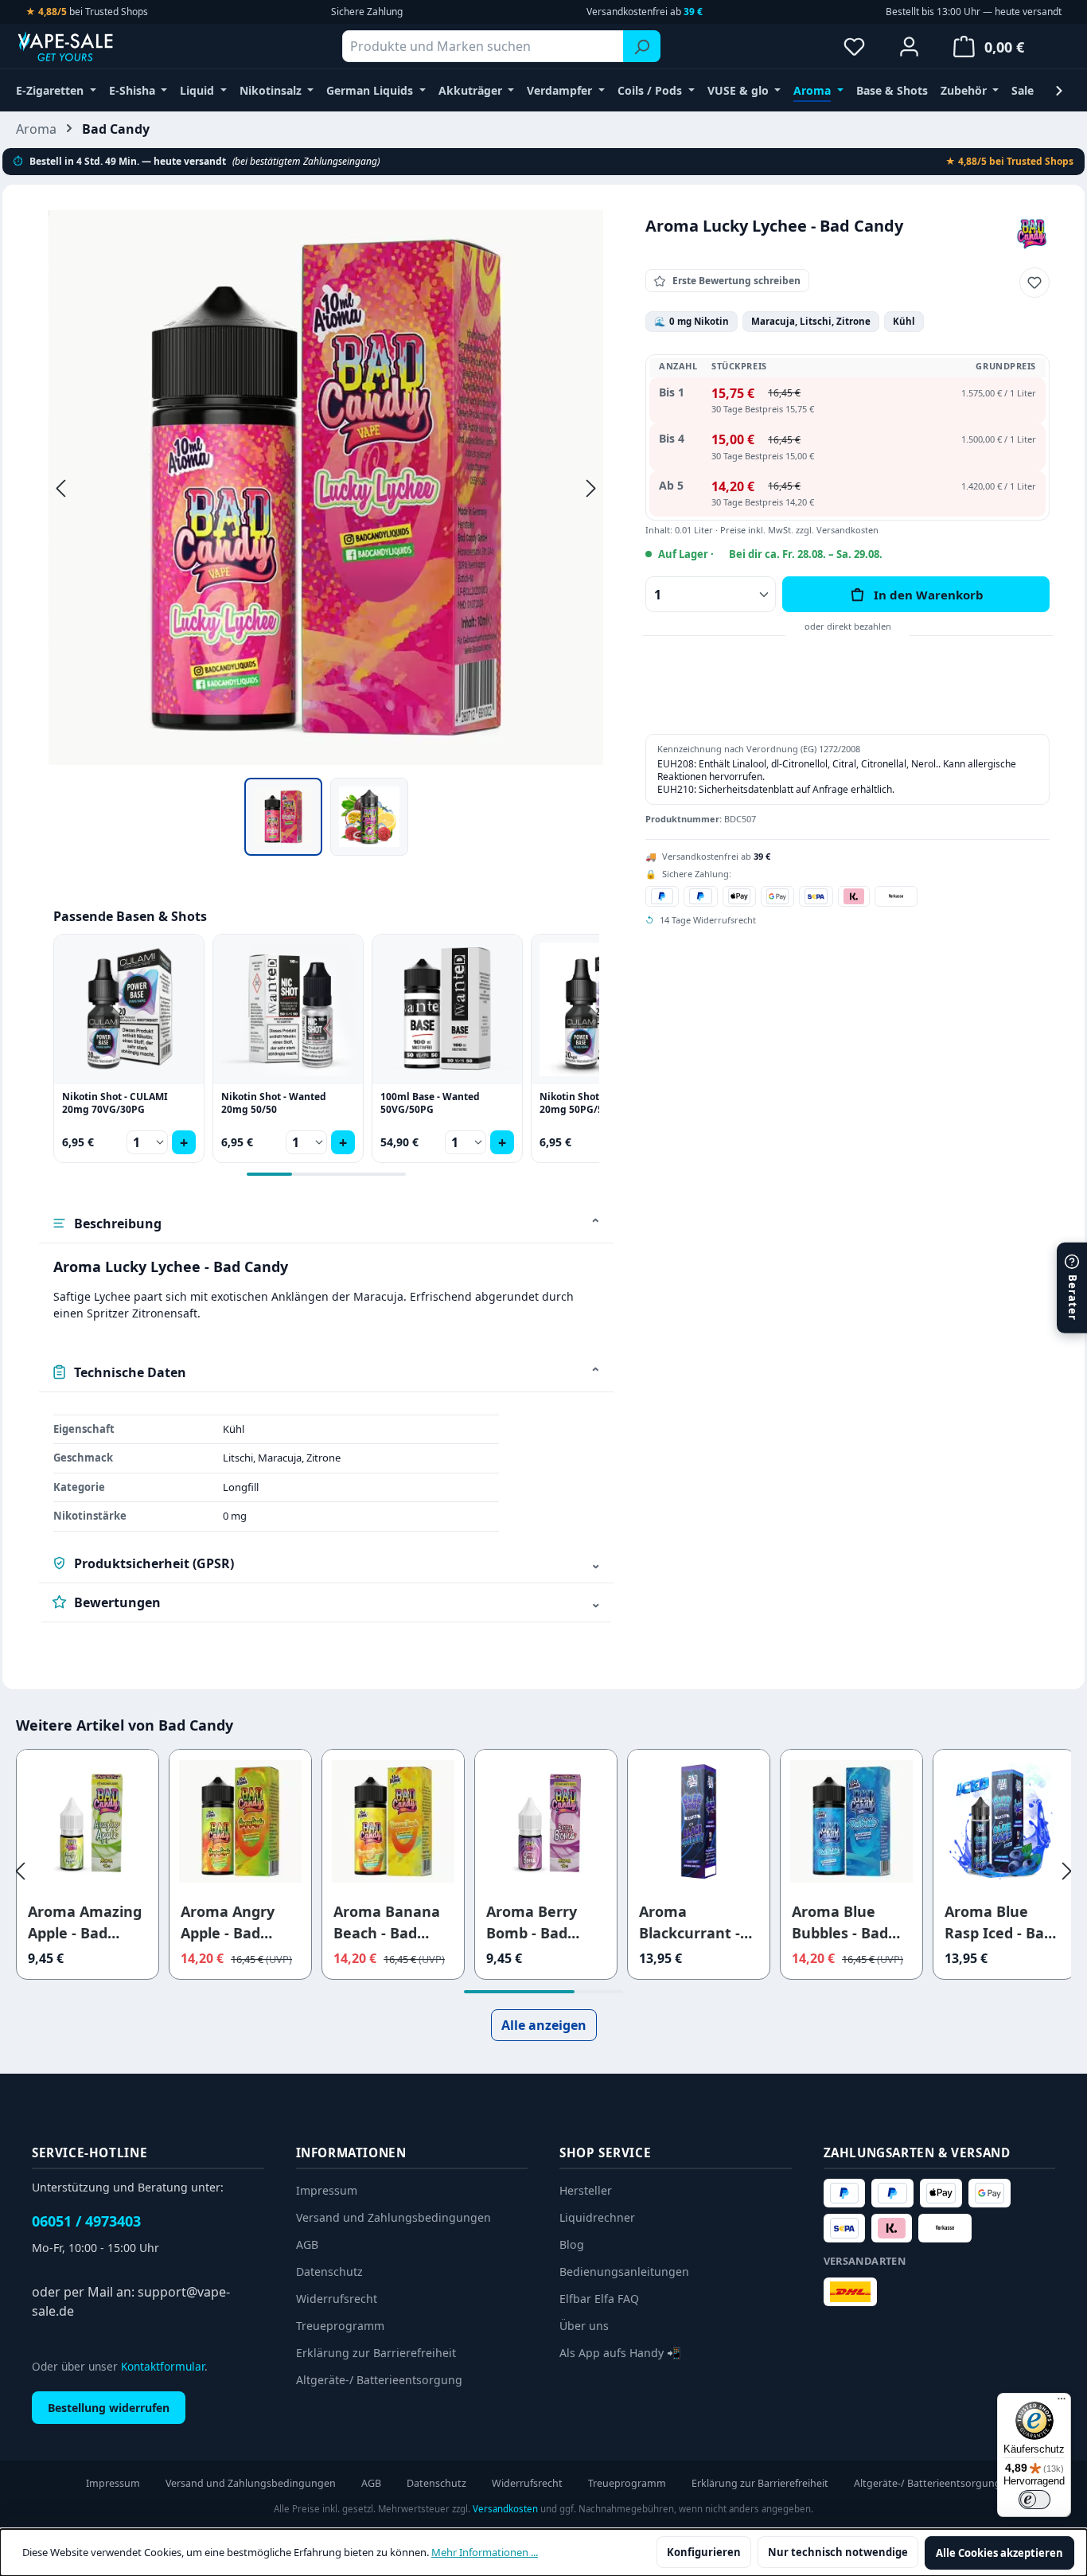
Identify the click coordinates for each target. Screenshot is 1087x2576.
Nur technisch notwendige (838, 2552)
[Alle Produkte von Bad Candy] (1032, 233)
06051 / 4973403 (86, 2221)
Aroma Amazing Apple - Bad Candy (85, 1923)
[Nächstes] (591, 488)
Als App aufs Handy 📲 (620, 2353)
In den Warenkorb (929, 595)
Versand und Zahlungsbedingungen (394, 2217)
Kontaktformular (163, 2366)
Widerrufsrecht (337, 2299)
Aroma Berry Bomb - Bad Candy (532, 1923)
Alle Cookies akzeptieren (999, 2553)
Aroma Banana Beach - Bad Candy (387, 1923)
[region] (326, 533)
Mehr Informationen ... (485, 2552)
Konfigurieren (704, 2552)
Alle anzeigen (544, 2025)
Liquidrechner (597, 2217)
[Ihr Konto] (909, 46)
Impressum (327, 2190)
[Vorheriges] (60, 488)
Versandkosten (505, 2509)
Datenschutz (329, 2272)
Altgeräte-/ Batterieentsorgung (379, 2380)
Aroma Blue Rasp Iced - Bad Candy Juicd (999, 1923)
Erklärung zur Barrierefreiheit (376, 2353)
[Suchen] (642, 46)
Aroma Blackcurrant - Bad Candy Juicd (695, 1923)
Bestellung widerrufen (109, 2408)
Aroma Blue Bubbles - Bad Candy (840, 1923)
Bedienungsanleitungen (624, 2272)
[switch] (1034, 2500)
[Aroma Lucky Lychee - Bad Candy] (326, 488)
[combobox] (483, 46)
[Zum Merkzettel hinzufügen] (1034, 283)
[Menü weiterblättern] (1059, 90)
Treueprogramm (340, 2326)
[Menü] (1062, 2402)
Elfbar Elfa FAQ (599, 2299)
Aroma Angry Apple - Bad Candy (228, 1923)
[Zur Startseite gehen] (95, 46)
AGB (307, 2244)
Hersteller (586, 2190)
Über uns (584, 2326)
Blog (572, 2244)
